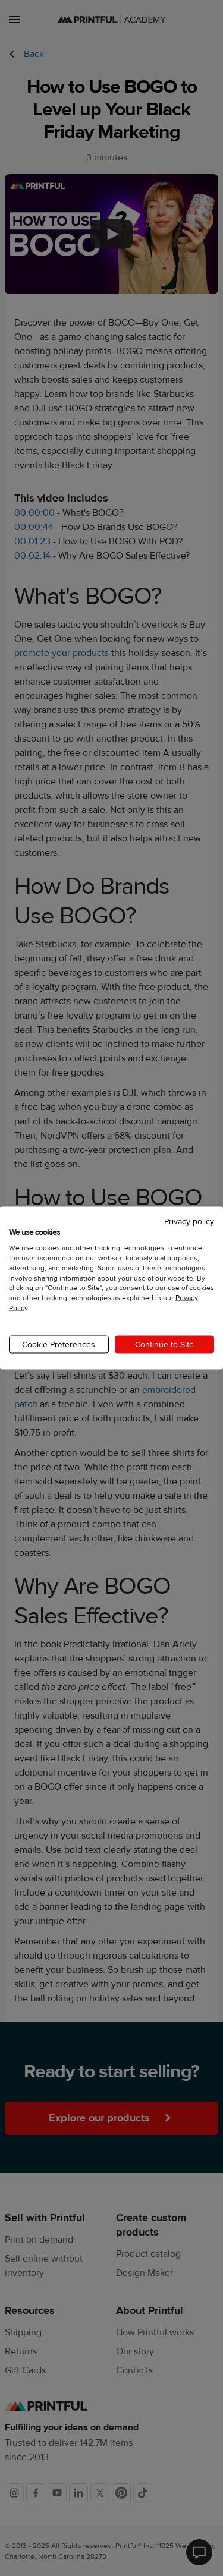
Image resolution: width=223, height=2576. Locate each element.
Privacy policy (189, 1221)
